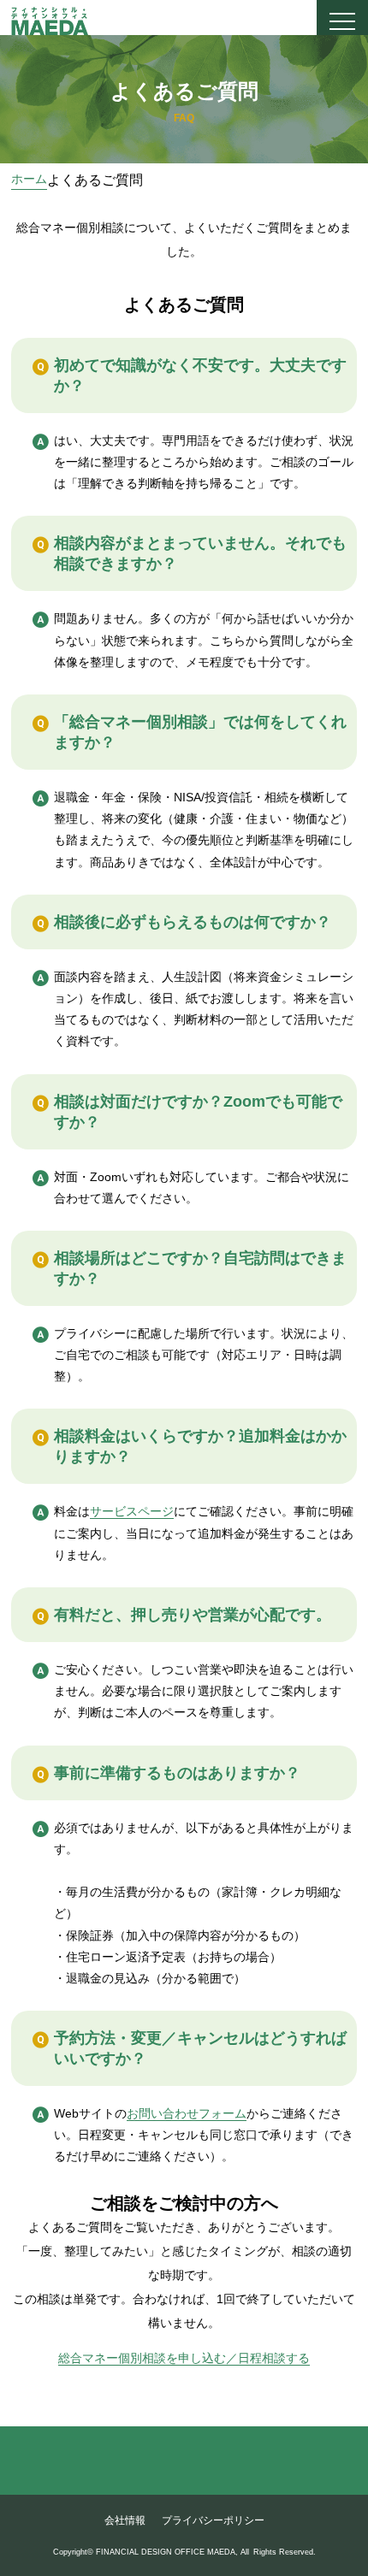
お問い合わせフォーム (187, 2113)
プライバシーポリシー (213, 2520)
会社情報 (125, 2520)
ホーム (29, 179)
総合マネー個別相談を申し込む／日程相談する (184, 2358)
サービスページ (132, 1511)
